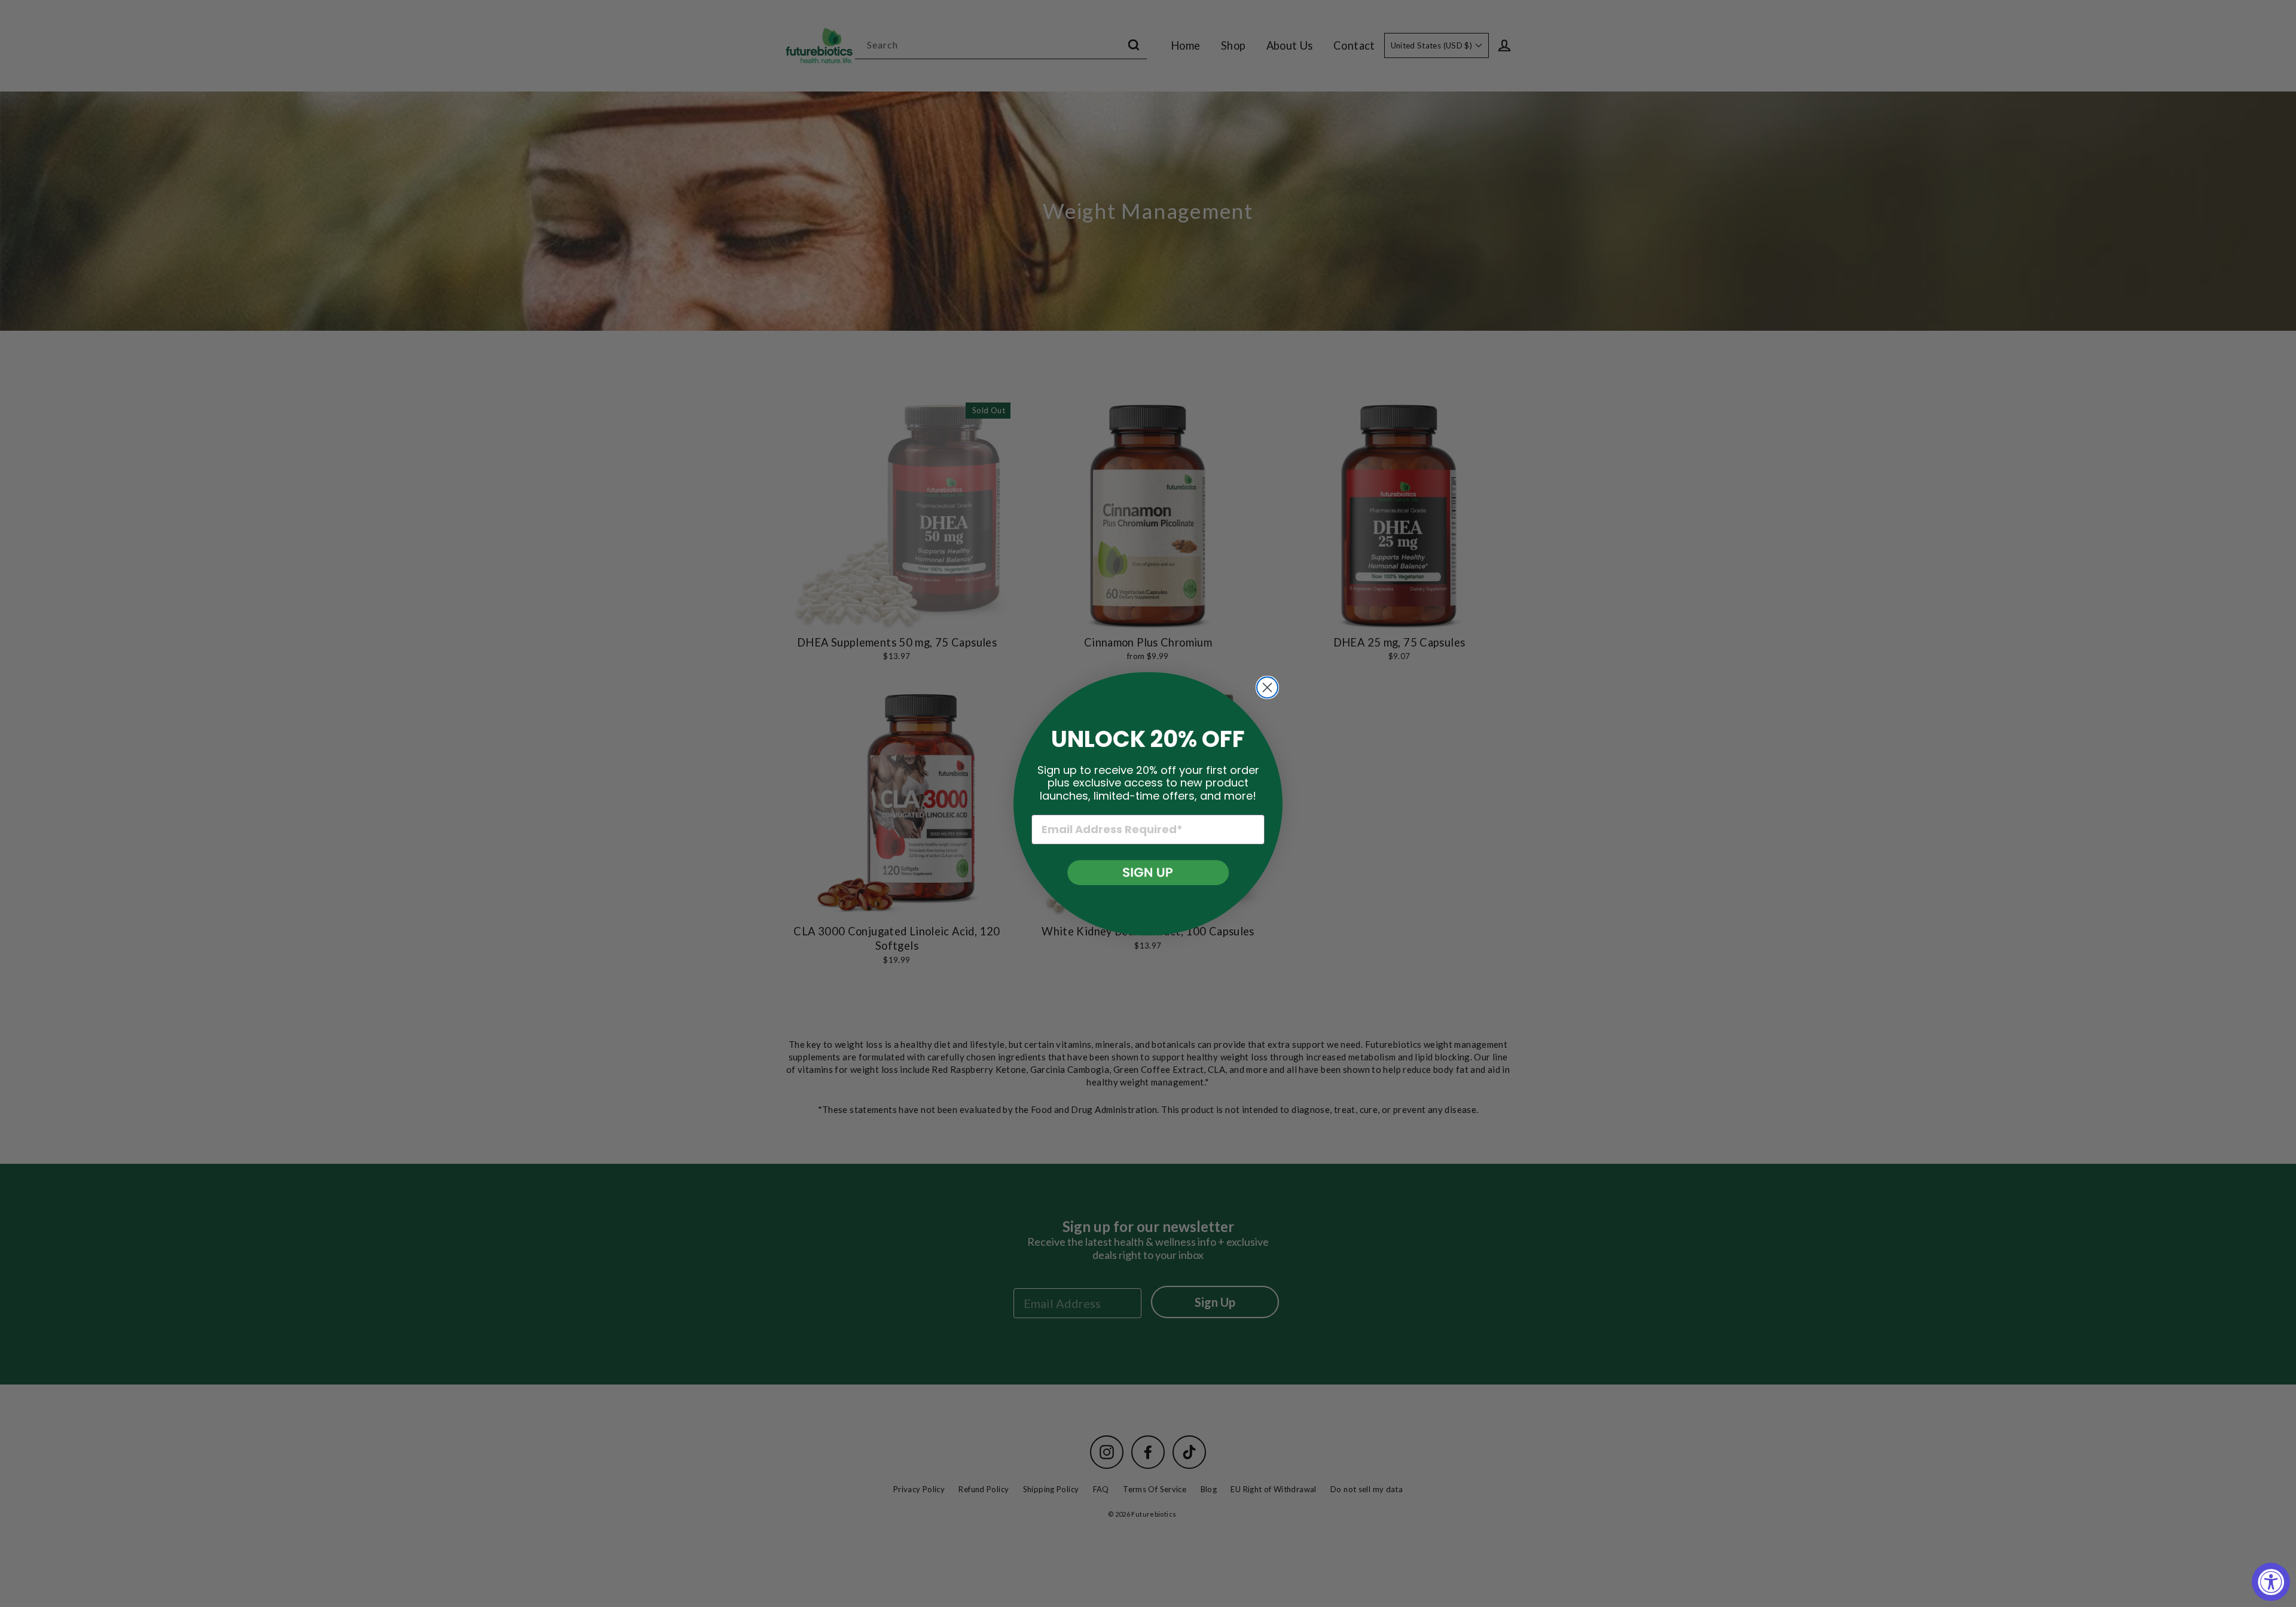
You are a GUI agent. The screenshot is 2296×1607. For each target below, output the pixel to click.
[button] (1148, 873)
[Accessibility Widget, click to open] (2271, 1582)
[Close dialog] (1267, 687)
